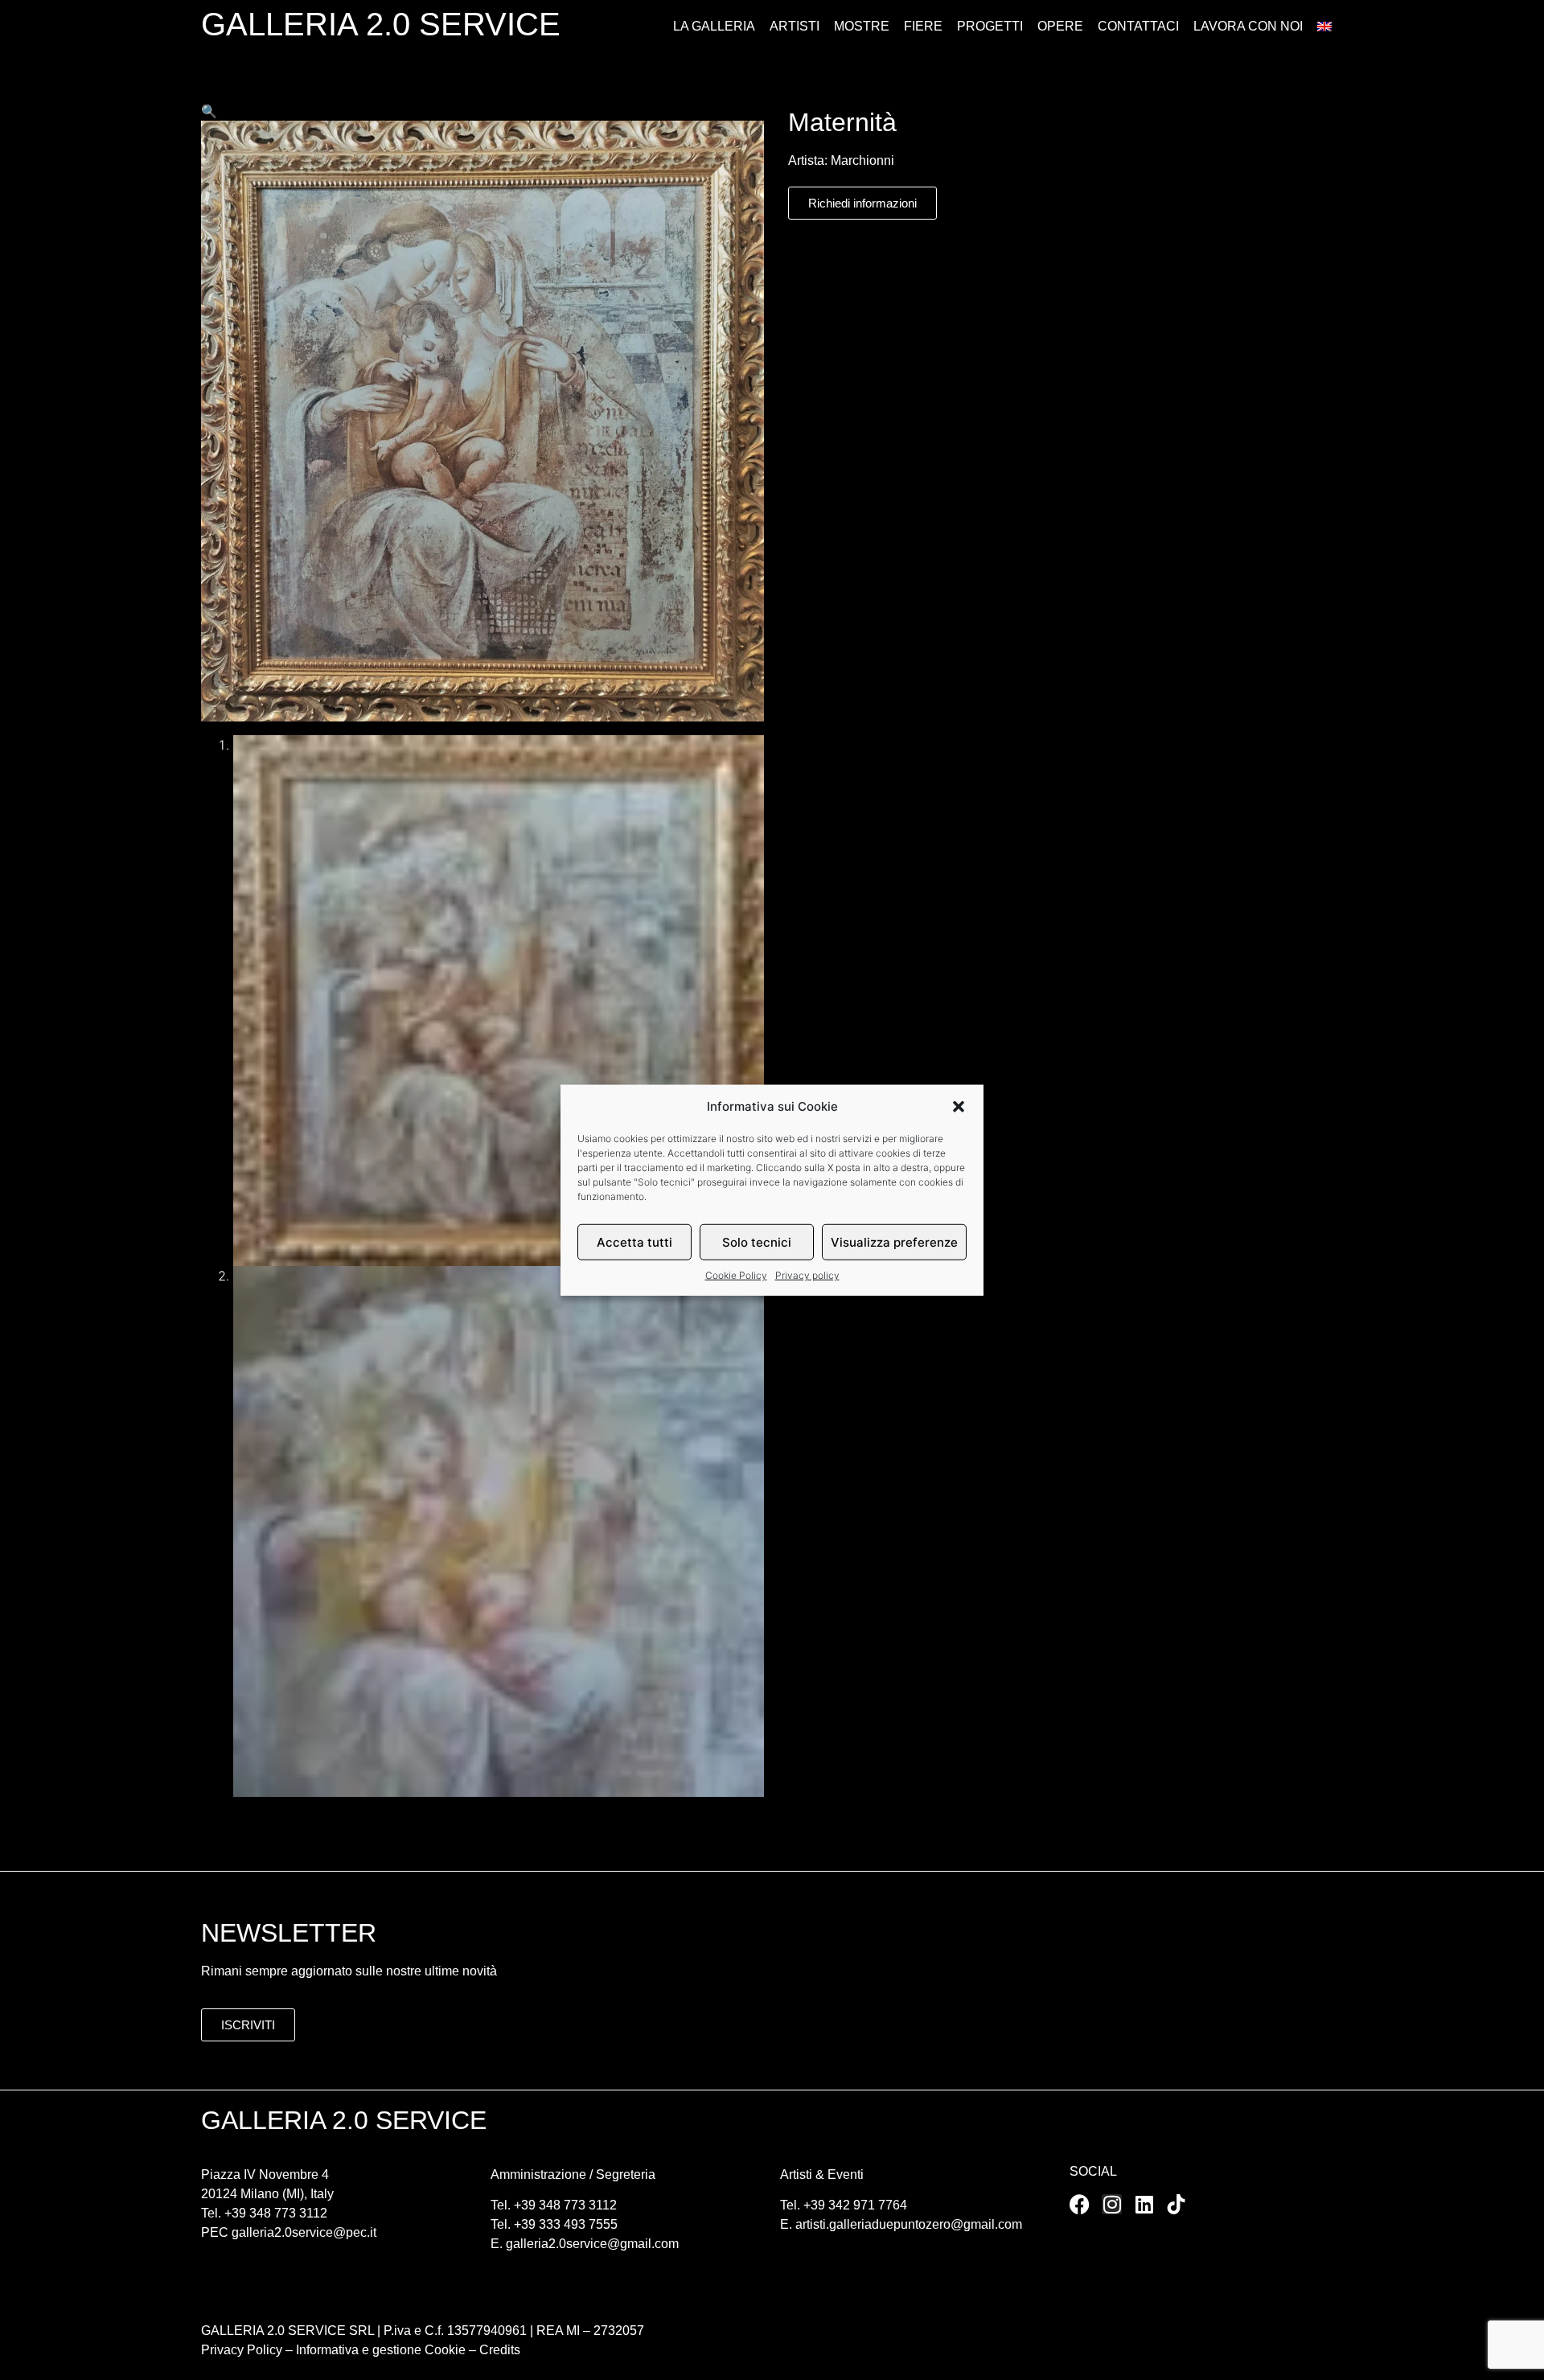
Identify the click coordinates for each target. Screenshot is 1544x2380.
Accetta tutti (634, 1241)
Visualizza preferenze (894, 1241)
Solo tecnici (757, 1241)
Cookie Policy (736, 1275)
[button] (959, 1107)
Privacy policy (807, 1275)
